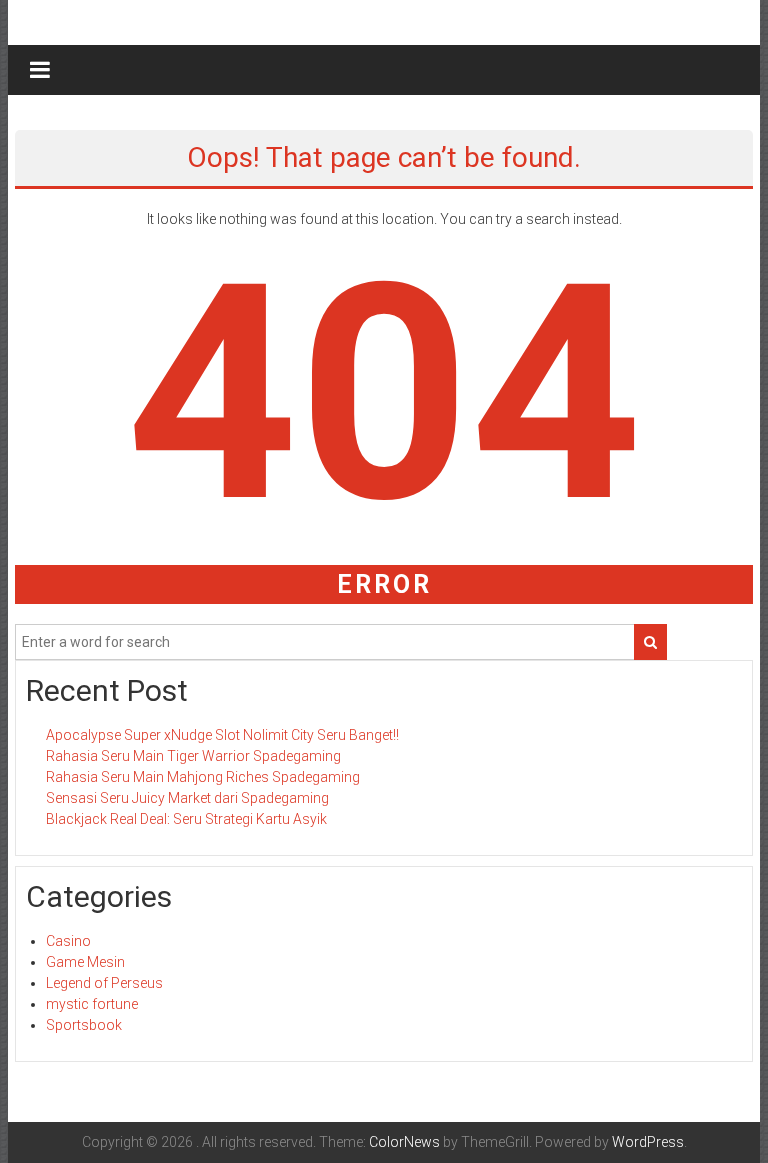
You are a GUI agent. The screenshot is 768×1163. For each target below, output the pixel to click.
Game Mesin (85, 962)
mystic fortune (92, 1004)
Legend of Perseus (104, 983)
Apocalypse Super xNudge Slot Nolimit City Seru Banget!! (222, 735)
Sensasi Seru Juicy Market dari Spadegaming (187, 798)
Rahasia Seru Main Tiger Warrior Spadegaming (193, 756)
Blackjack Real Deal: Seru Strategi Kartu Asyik (186, 819)
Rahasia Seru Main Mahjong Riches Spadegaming (203, 777)
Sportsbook (84, 1025)
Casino (68, 941)
